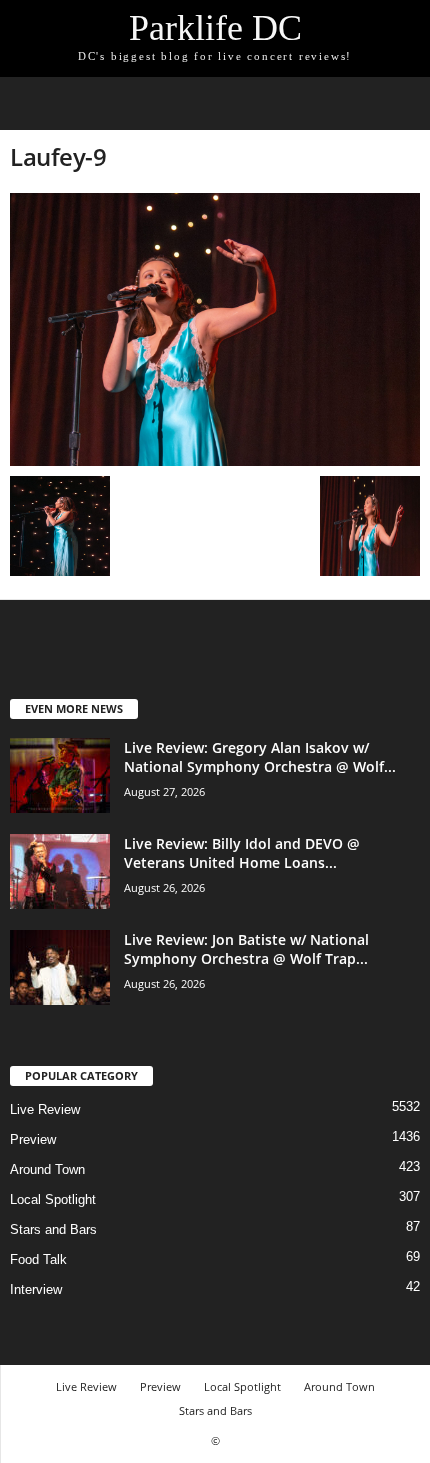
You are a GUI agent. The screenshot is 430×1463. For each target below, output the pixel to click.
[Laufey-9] (215, 329)
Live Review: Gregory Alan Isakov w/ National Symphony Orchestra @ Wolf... (260, 757)
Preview (33, 1139)
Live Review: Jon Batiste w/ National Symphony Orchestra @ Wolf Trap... (246, 949)
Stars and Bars (53, 1229)
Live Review (45, 1109)
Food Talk (38, 1259)
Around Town (47, 1169)
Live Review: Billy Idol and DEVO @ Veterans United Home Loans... (242, 853)
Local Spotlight (53, 1199)
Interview (36, 1289)
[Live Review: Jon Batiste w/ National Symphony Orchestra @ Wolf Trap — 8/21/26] (60, 967)
